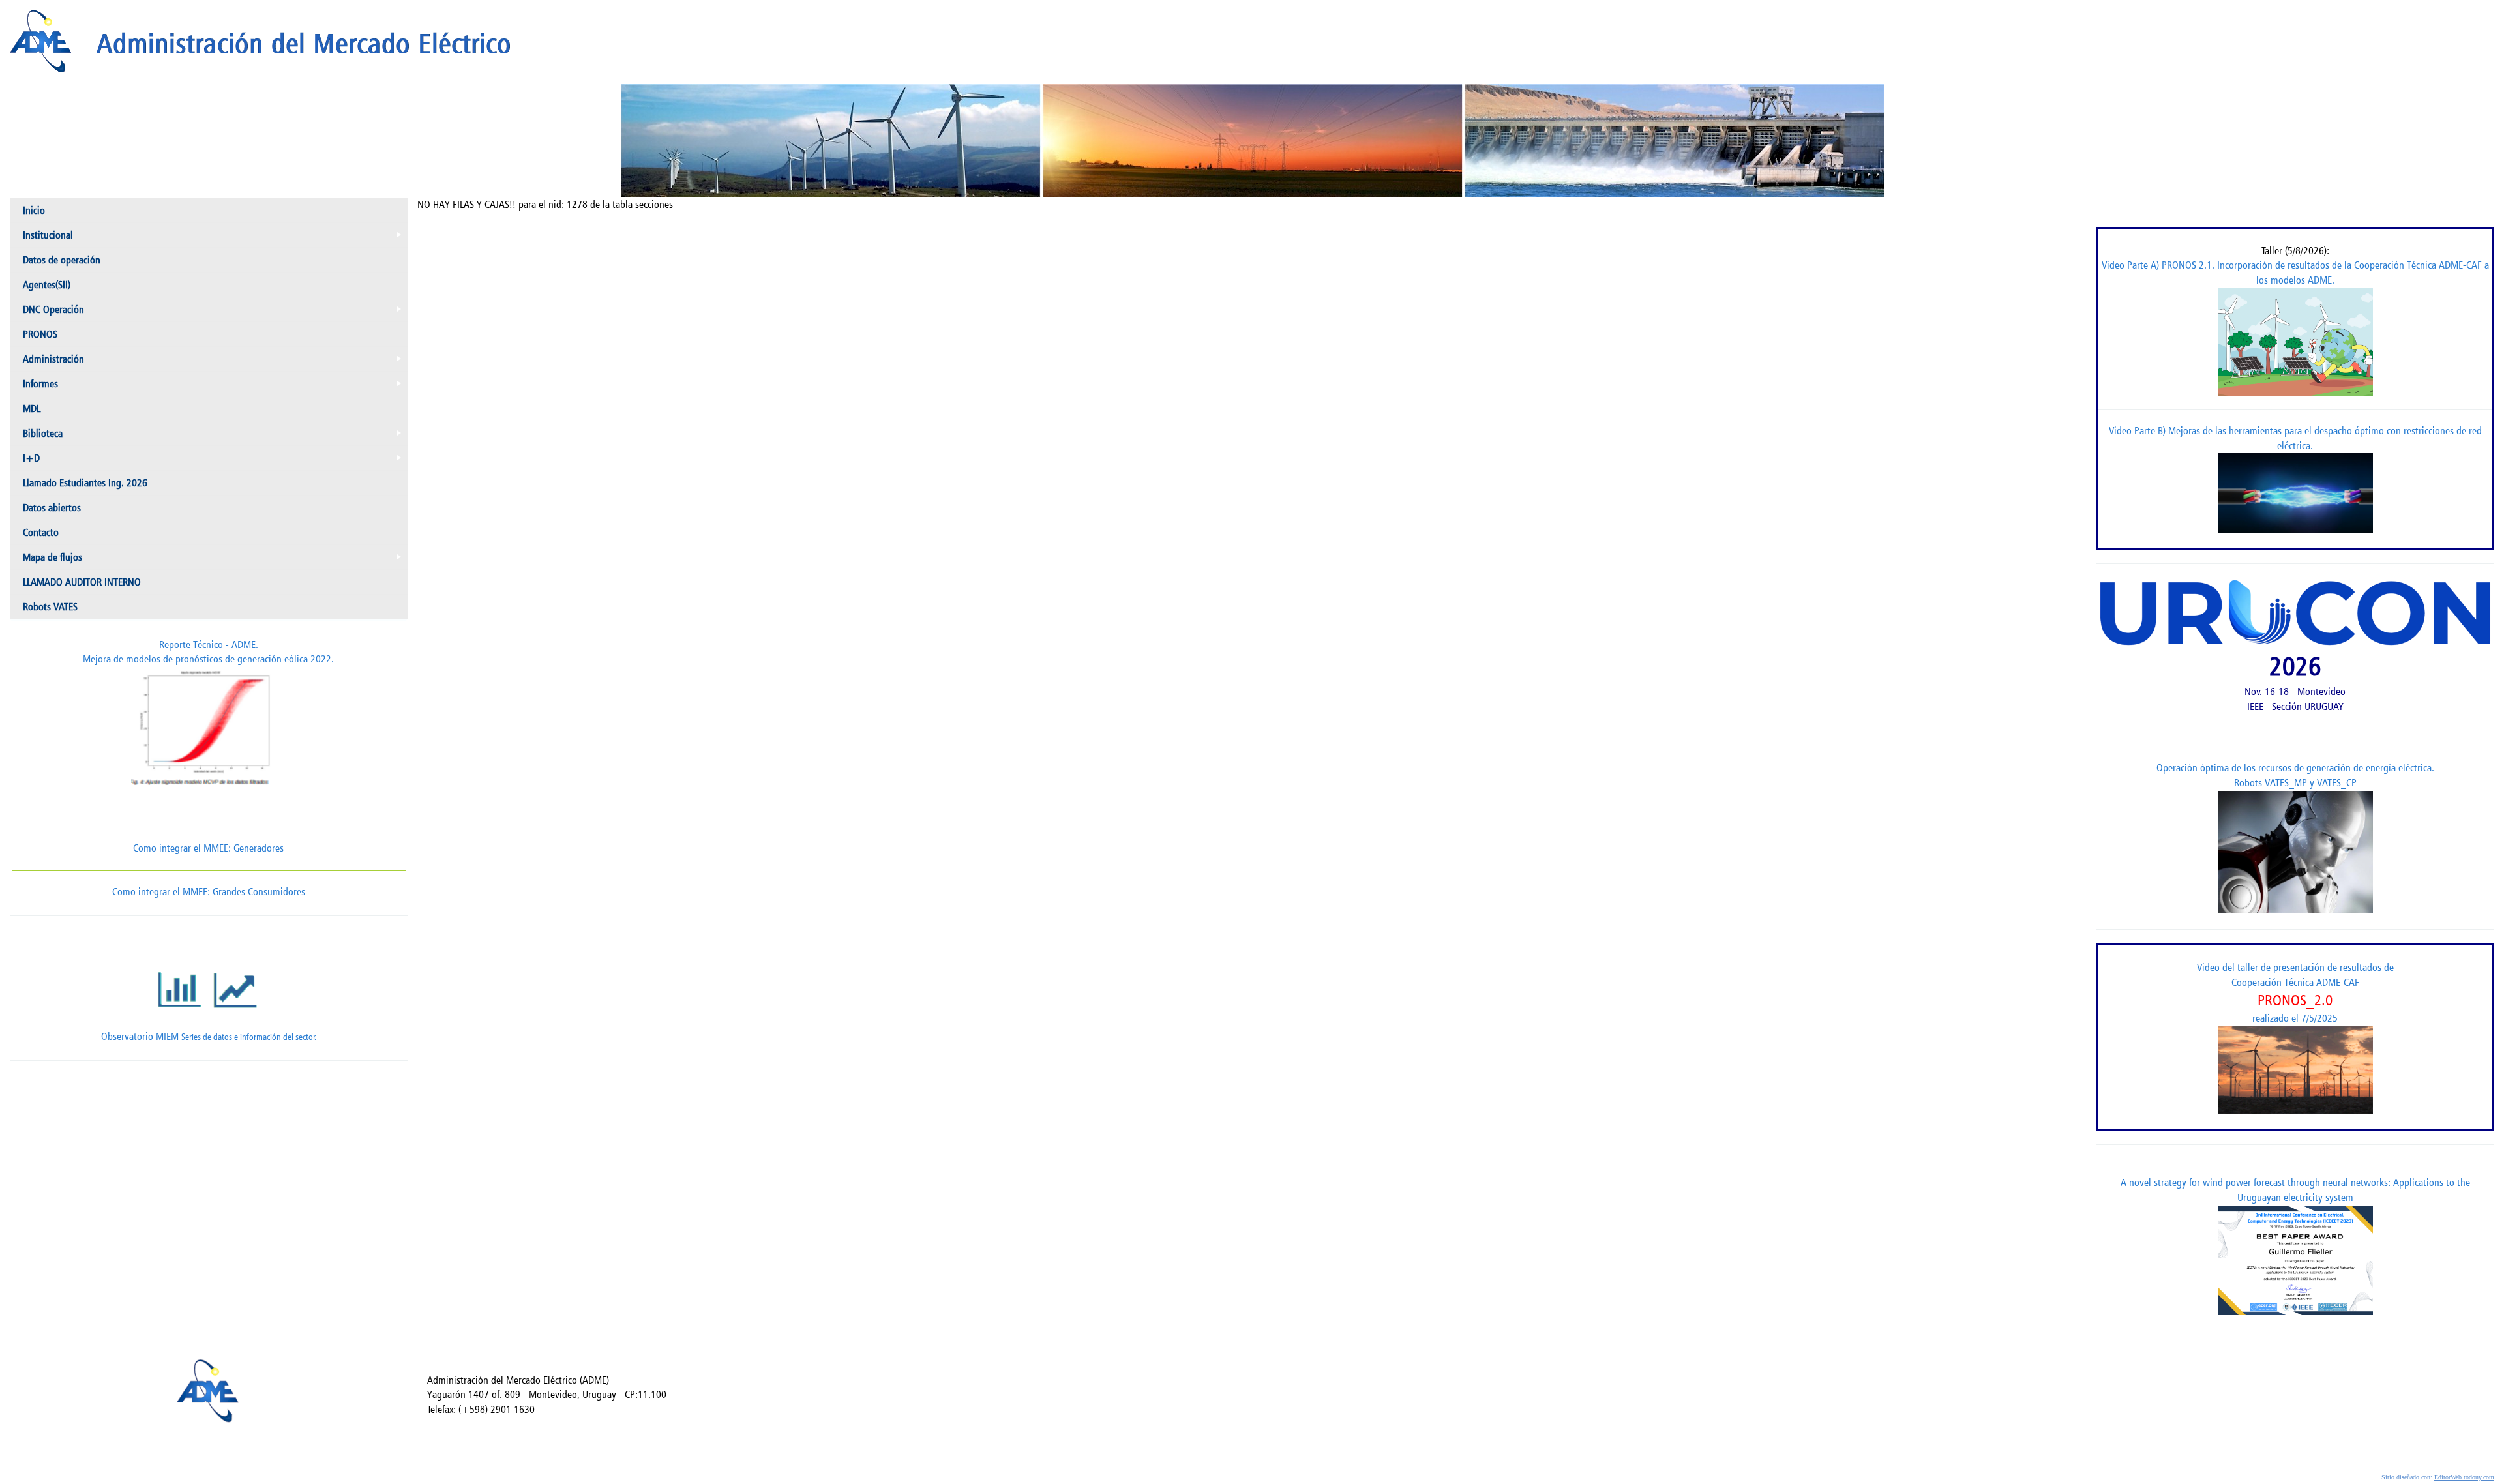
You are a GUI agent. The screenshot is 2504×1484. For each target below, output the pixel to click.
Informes (215, 387)
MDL (32, 408)
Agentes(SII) (47, 285)
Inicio (34, 210)
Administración (215, 362)
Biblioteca (215, 436)
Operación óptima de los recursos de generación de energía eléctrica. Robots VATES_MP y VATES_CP (2295, 775)
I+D (215, 461)
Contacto (41, 532)
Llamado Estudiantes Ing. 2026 (85, 483)
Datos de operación (62, 260)
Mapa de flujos (215, 560)
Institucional (215, 238)
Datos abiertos (52, 508)
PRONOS (40, 334)
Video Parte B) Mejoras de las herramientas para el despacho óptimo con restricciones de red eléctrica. (2295, 438)
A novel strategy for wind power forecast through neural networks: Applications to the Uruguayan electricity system (2295, 1190)
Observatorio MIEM (209, 1036)
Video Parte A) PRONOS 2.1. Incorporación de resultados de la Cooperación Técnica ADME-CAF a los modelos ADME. (2295, 273)
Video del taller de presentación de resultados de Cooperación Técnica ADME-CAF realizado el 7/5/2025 (2295, 993)
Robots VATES (50, 607)
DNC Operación (215, 312)
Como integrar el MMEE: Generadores (208, 848)
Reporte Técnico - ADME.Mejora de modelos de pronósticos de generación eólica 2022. (208, 652)
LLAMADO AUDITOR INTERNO (82, 582)
